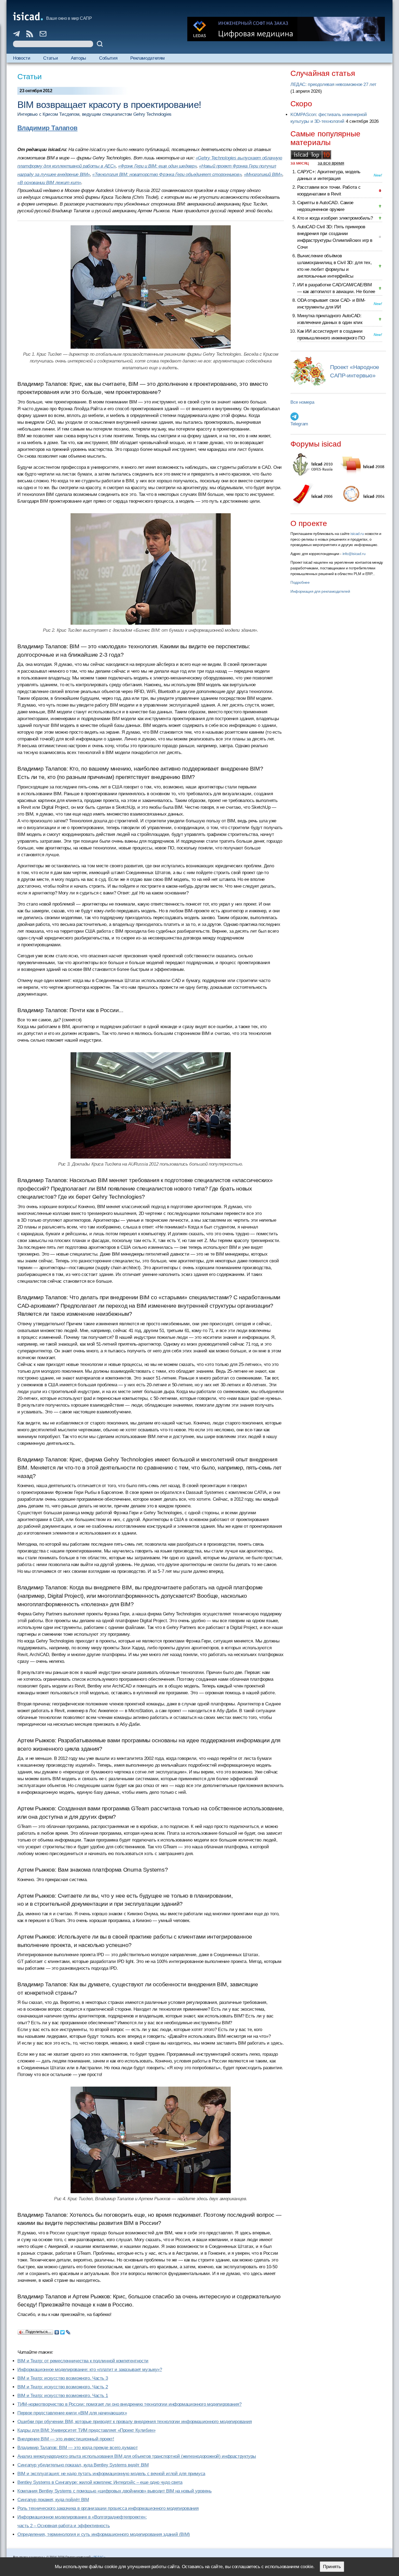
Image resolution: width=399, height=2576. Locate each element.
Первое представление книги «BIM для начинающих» (72, 2413)
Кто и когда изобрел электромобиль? (335, 218)
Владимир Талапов (47, 128)
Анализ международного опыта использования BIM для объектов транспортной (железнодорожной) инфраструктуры (137, 2456)
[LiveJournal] (68, 2331)
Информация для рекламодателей (320, 591)
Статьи (50, 58)
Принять (332, 2567)
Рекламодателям (148, 58)
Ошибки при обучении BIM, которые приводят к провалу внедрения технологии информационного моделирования (135, 2422)
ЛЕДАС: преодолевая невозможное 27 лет (333, 84)
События (108, 58)
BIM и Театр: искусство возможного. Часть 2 (63, 2387)
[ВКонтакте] (57, 2331)
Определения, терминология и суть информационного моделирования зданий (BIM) (104, 2534)
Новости (22, 58)
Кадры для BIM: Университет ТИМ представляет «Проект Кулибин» (86, 2430)
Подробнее (300, 582)
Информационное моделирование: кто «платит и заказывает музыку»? (90, 2370)
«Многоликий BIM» (263, 174)
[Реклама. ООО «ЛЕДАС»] (286, 29)
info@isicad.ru (354, 554)
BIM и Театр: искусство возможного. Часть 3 (63, 2378)
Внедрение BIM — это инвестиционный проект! (66, 2439)
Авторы (78, 58)
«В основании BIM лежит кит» (49, 183)
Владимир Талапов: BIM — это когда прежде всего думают (77, 2448)
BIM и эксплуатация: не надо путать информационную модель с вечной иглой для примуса (111, 2474)
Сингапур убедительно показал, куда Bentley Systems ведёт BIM (83, 2465)
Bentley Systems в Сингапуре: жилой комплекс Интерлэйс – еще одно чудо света (100, 2482)
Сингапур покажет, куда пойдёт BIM (53, 2500)
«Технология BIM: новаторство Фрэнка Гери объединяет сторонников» (167, 174)
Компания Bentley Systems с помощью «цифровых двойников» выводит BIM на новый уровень (115, 2491)
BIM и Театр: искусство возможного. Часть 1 (63, 2396)
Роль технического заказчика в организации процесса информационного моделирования (108, 2508)
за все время (331, 163)
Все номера (302, 402)
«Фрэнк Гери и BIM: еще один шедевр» (157, 166)
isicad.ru (357, 534)
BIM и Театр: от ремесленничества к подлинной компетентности (83, 2361)
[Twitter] (63, 2331)
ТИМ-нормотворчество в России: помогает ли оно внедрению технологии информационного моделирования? (129, 2404)
